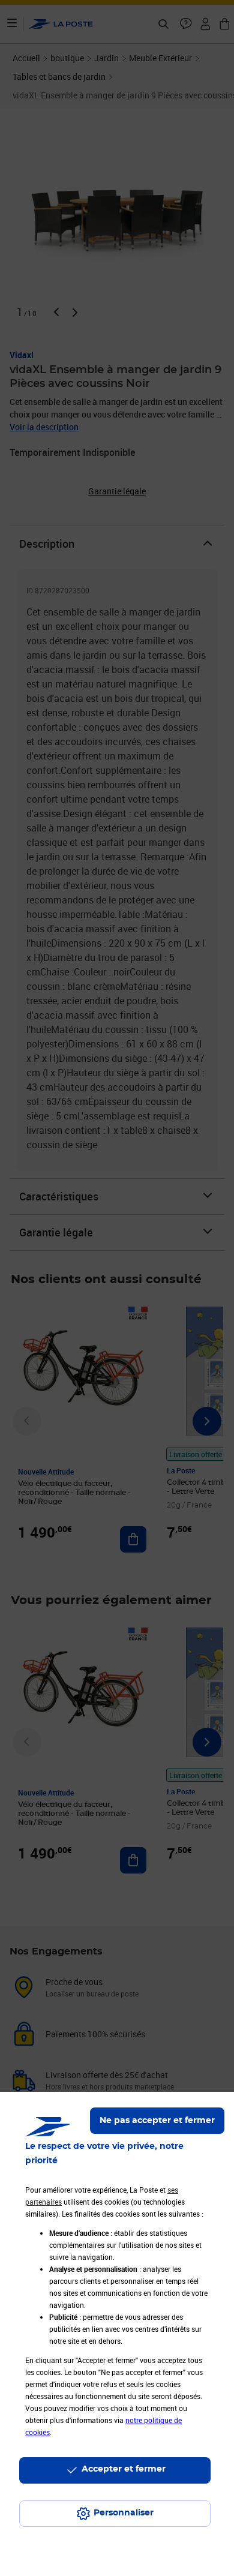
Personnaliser (124, 2513)
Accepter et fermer (124, 2469)
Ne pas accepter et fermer (157, 2121)
